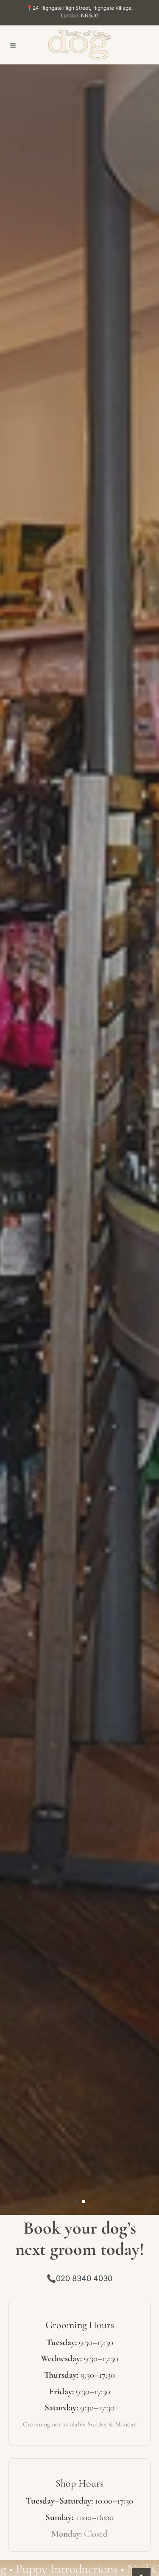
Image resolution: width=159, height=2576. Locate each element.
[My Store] (80, 45)
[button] (13, 45)
